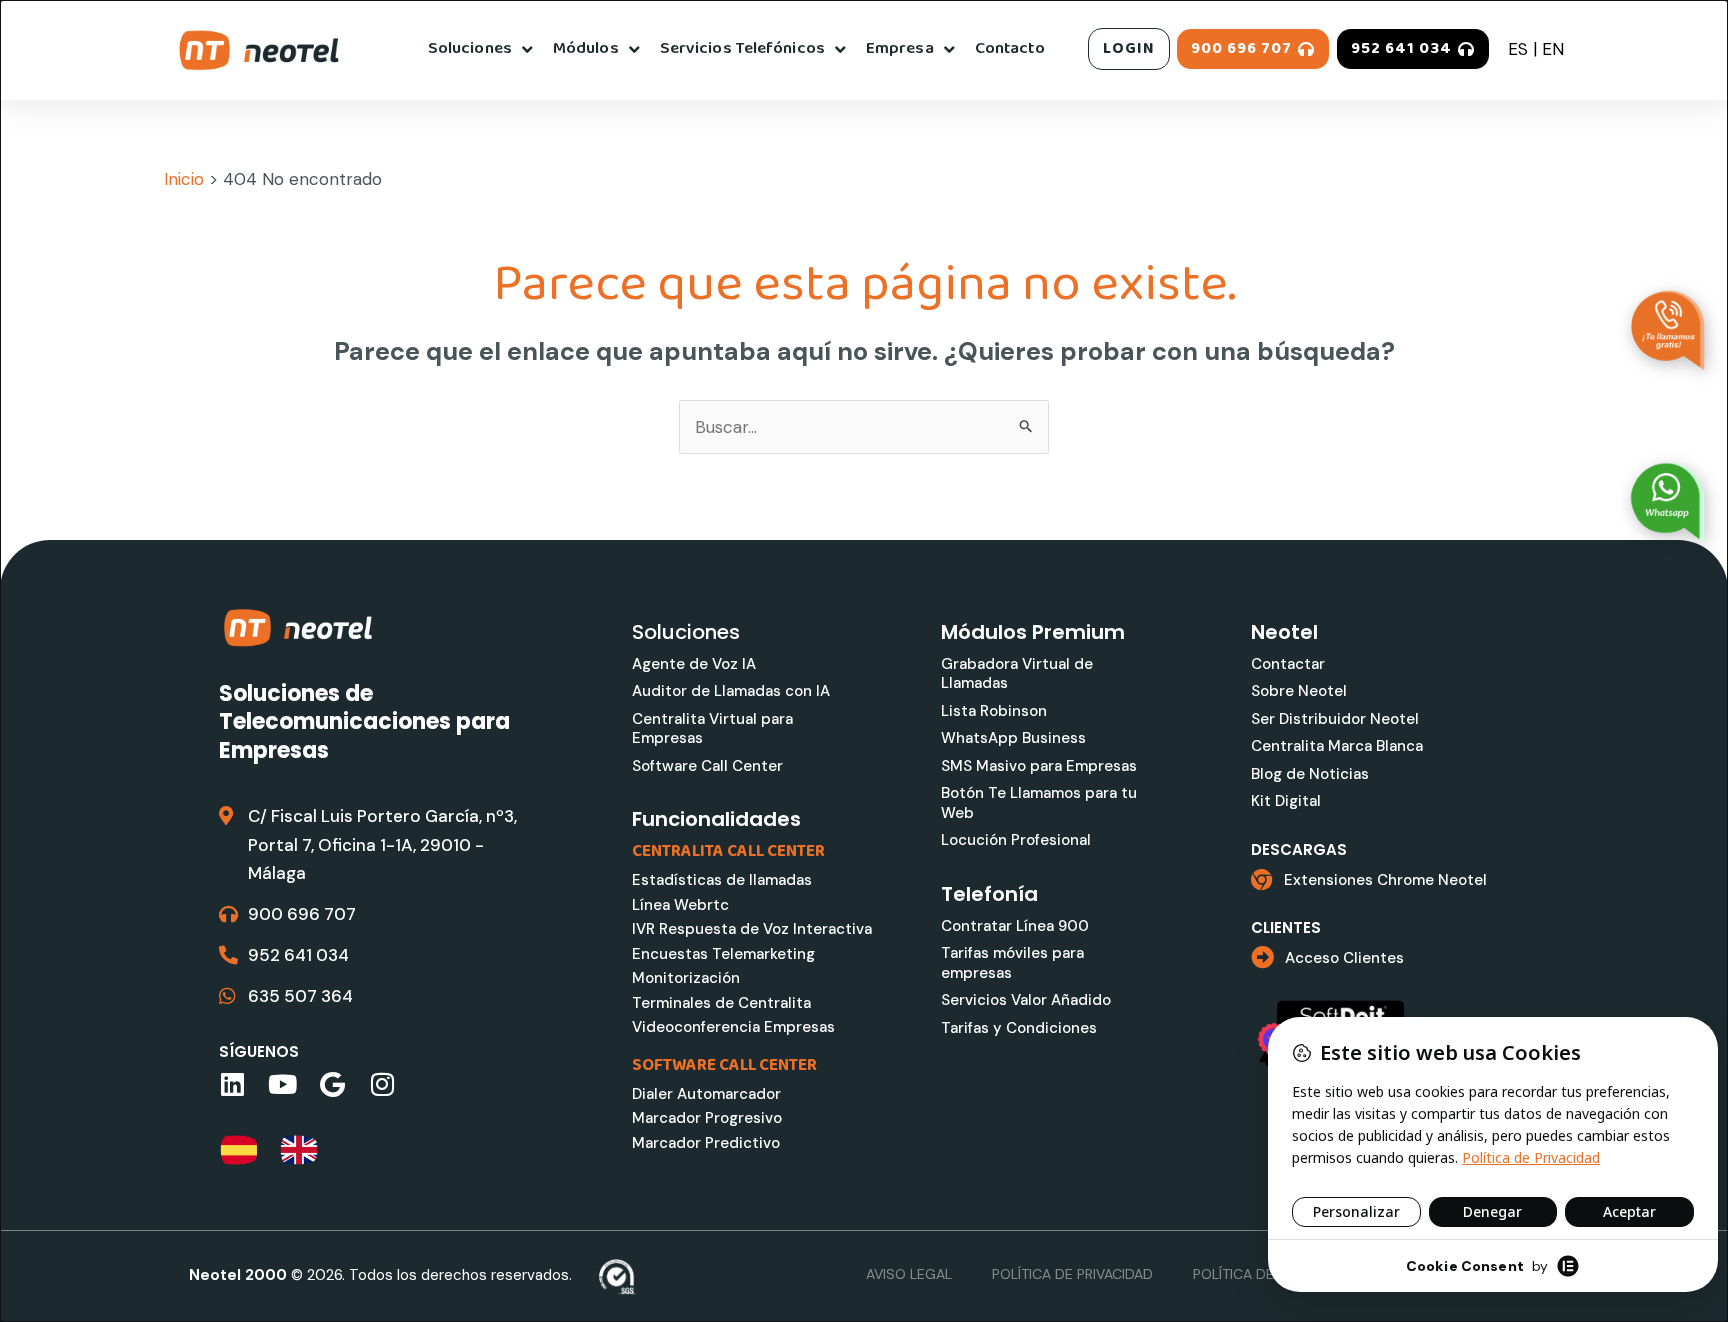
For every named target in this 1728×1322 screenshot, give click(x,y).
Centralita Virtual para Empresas (712, 729)
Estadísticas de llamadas (722, 880)
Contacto (1010, 48)
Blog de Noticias (1310, 774)
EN (1553, 49)
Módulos (586, 48)
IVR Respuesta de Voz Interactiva (752, 929)
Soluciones (470, 48)
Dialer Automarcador (706, 1094)
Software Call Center (707, 766)
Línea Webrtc (680, 905)
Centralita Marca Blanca (1337, 746)
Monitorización (686, 978)
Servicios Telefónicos (742, 48)
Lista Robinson (994, 711)
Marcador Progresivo (707, 1118)
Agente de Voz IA (694, 664)
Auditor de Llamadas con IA (731, 691)
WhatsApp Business (1013, 738)
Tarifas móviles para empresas (1012, 963)
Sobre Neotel (1299, 691)
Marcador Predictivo (706, 1143)
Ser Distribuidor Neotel (1335, 719)
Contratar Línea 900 (1015, 926)
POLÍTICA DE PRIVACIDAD (1072, 1274)
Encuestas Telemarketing (723, 954)
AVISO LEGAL (909, 1274)
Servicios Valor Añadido (1026, 1000)
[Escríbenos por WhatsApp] (1668, 503)
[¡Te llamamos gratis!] (1668, 330)
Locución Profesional (1016, 840)
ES (1518, 49)
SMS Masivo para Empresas (1039, 766)
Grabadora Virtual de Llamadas (1017, 674)
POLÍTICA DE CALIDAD (1264, 1274)
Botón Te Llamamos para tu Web (1039, 803)
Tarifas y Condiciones (1019, 1028)
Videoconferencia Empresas (733, 1027)
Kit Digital (1286, 801)
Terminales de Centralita (721, 1003)
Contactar (1288, 664)
